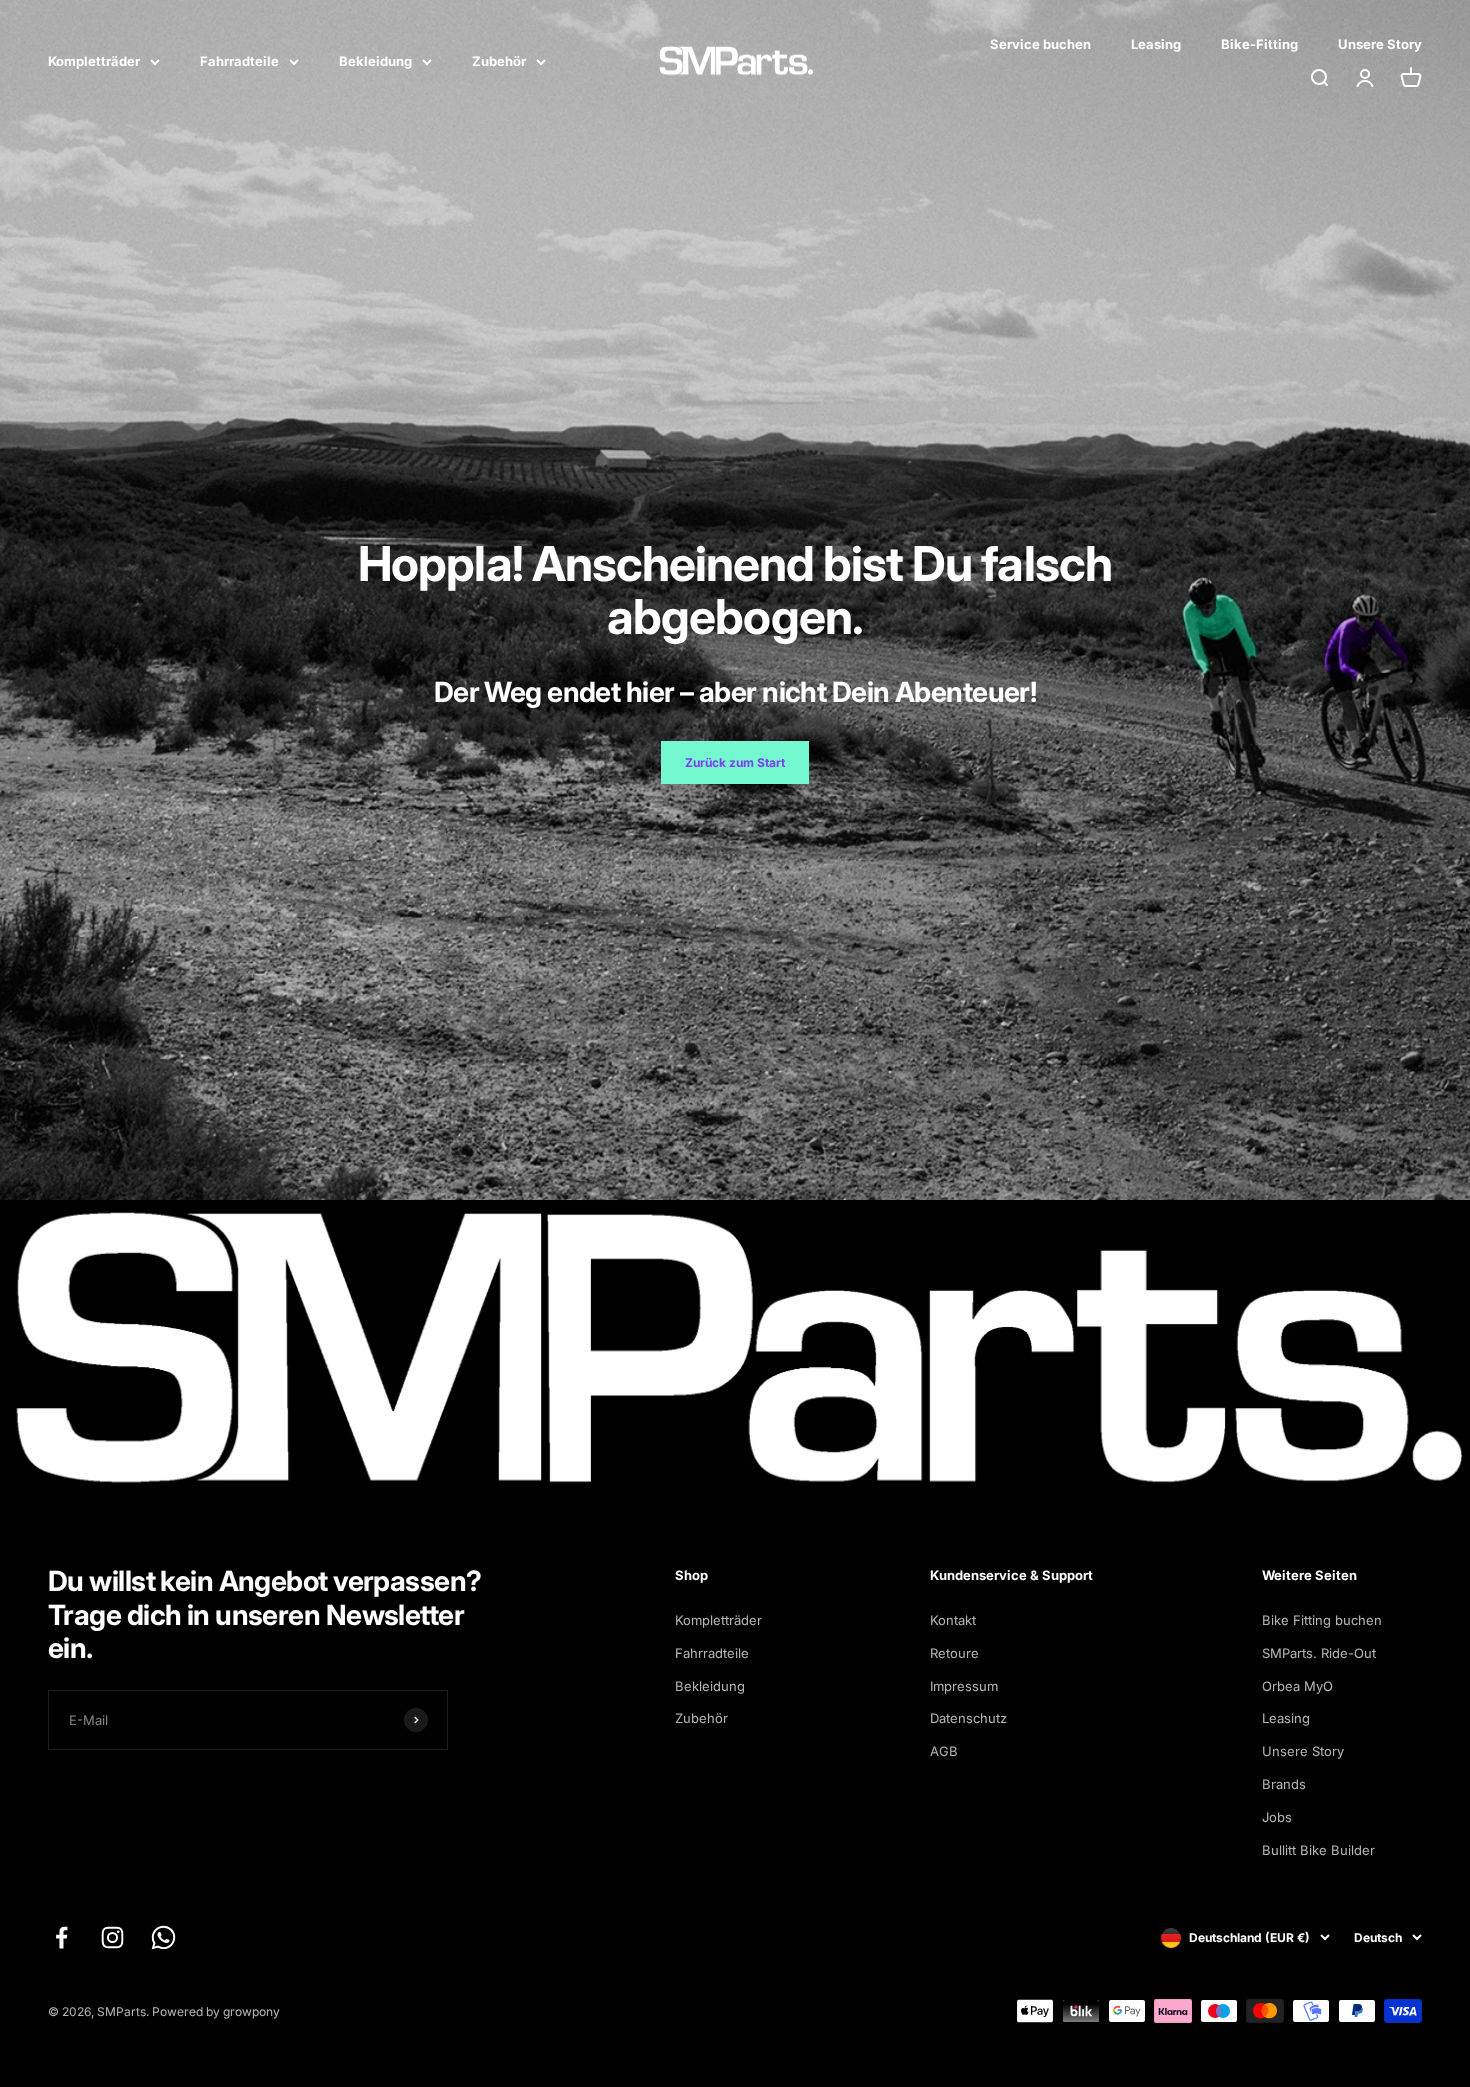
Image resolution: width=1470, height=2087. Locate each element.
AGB (944, 1751)
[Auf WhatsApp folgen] (163, 1937)
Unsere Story (1380, 44)
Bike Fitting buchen (1322, 1620)
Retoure (954, 1653)
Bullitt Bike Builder (1318, 1850)
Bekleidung (375, 61)
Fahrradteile (239, 61)
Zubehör (499, 61)
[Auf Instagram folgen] (112, 1937)
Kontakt (953, 1620)
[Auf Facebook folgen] (61, 1937)
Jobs (1277, 1817)
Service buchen (1040, 44)
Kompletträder (94, 61)
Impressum (964, 1686)
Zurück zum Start (735, 762)
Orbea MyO (1297, 1686)
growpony (251, 2011)
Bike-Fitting (1259, 44)
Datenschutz (968, 1718)
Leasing (1156, 44)
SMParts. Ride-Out (1319, 1653)
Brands (1284, 1784)
